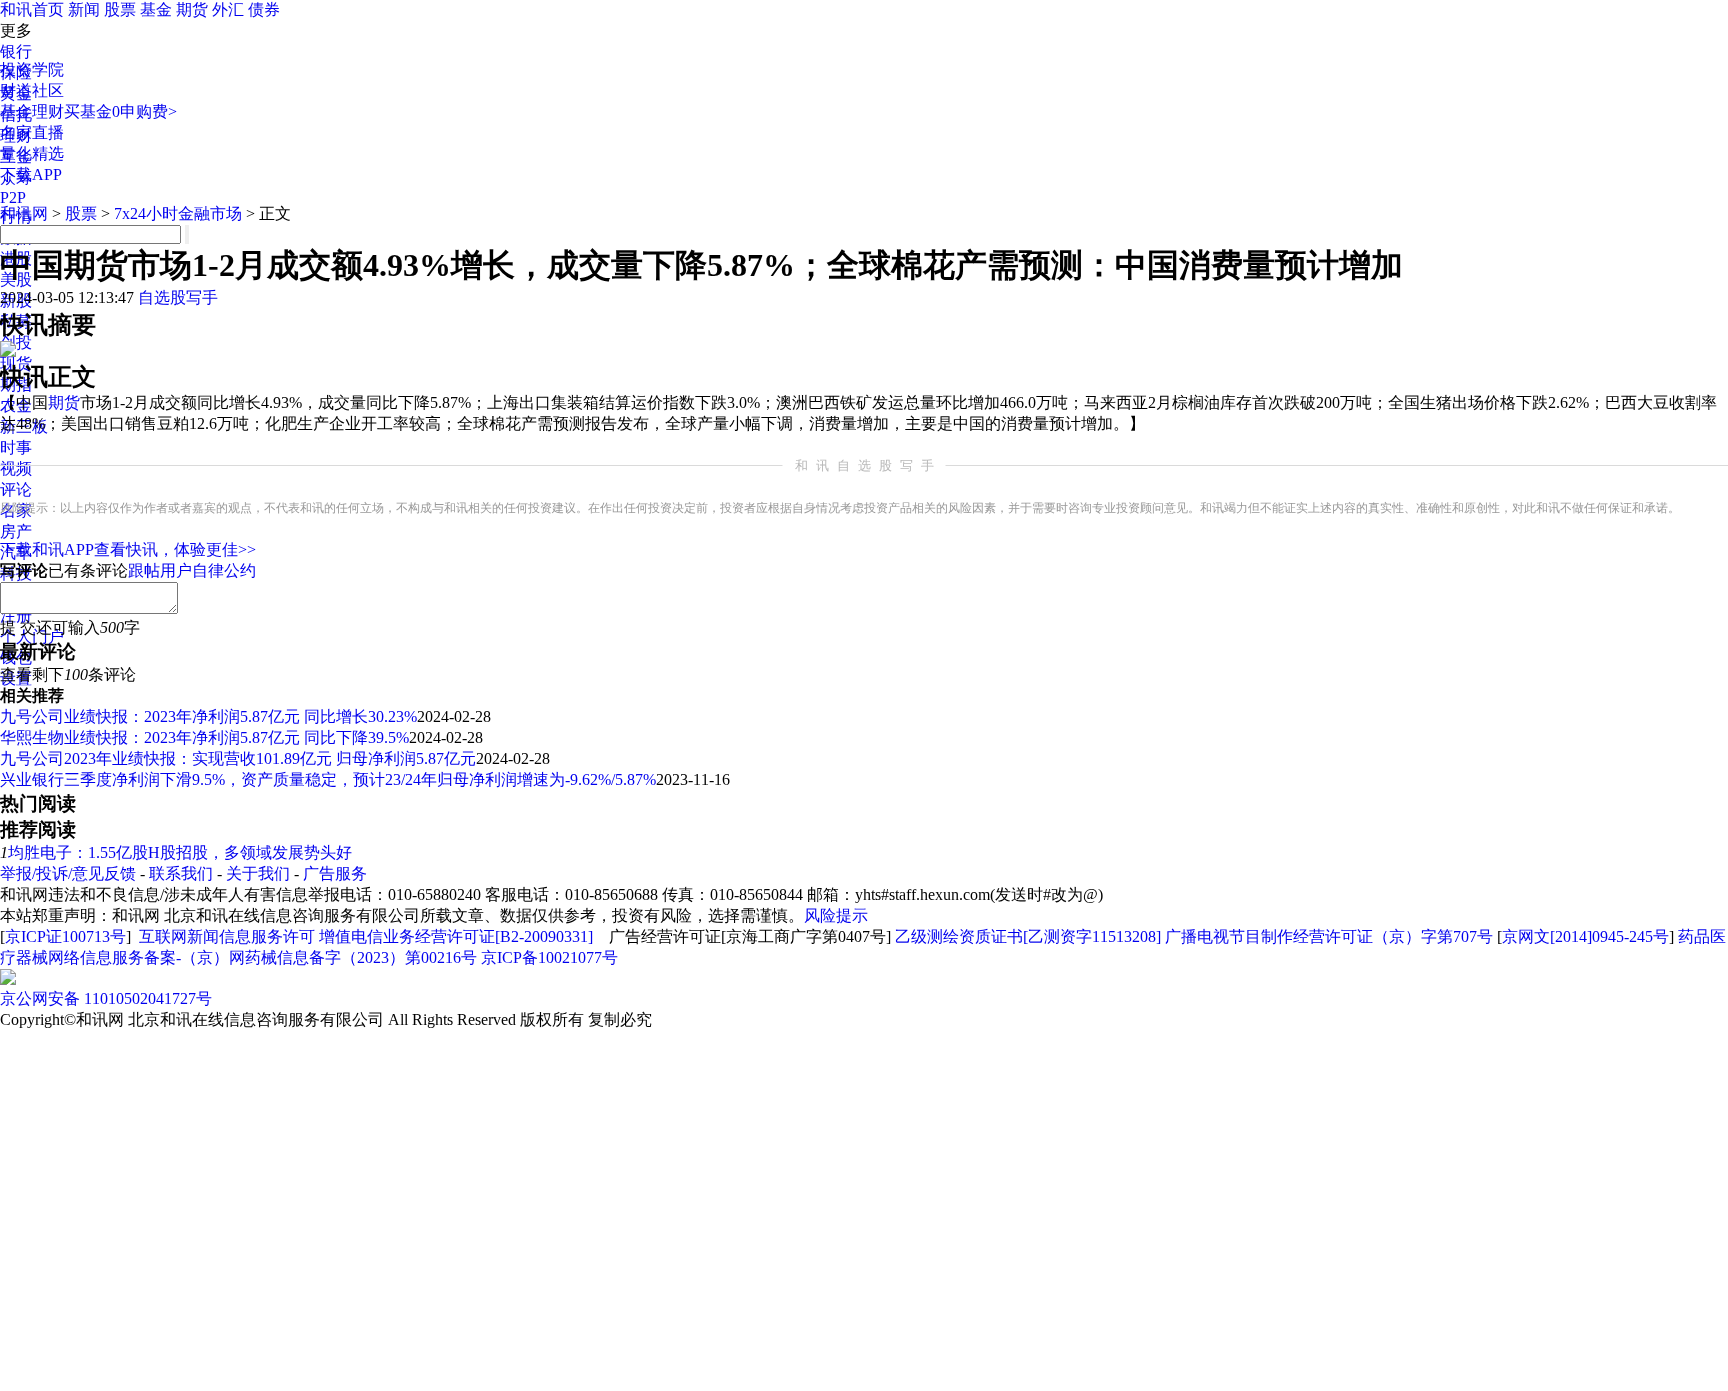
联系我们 (181, 873)
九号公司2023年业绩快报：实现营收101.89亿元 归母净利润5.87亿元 (238, 758)
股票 (120, 9)
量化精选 (32, 153)
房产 (16, 531)
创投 (16, 342)
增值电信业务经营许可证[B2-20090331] (456, 936)
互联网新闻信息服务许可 (227, 936)
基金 (156, 9)
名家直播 (32, 132)
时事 (16, 447)
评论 (16, 489)
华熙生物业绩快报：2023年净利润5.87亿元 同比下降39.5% (204, 737)
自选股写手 (178, 297)
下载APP (31, 174)
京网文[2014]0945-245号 (1585, 936)
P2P (13, 197)
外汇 (228, 9)
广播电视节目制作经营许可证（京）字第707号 (1329, 936)
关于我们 (258, 873)
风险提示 (836, 915)
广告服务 (335, 873)
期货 (192, 9)
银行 (16, 51)
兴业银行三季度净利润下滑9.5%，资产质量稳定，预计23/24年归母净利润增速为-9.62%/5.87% (328, 779)
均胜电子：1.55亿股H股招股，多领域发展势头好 (180, 852)
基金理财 (32, 111)
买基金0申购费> (120, 111)
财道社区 (32, 90)
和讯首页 (32, 9)
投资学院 (32, 69)
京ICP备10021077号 (549, 957)
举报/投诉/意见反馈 (68, 873)
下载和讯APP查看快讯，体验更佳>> (128, 549)
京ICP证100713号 (65, 936)
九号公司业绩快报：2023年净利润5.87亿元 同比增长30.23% (208, 716)
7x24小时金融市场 (178, 213)
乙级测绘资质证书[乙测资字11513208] (1028, 936)
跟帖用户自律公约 (192, 570)
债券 (264, 9)
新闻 (84, 9)
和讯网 (24, 213)
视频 (16, 468)
